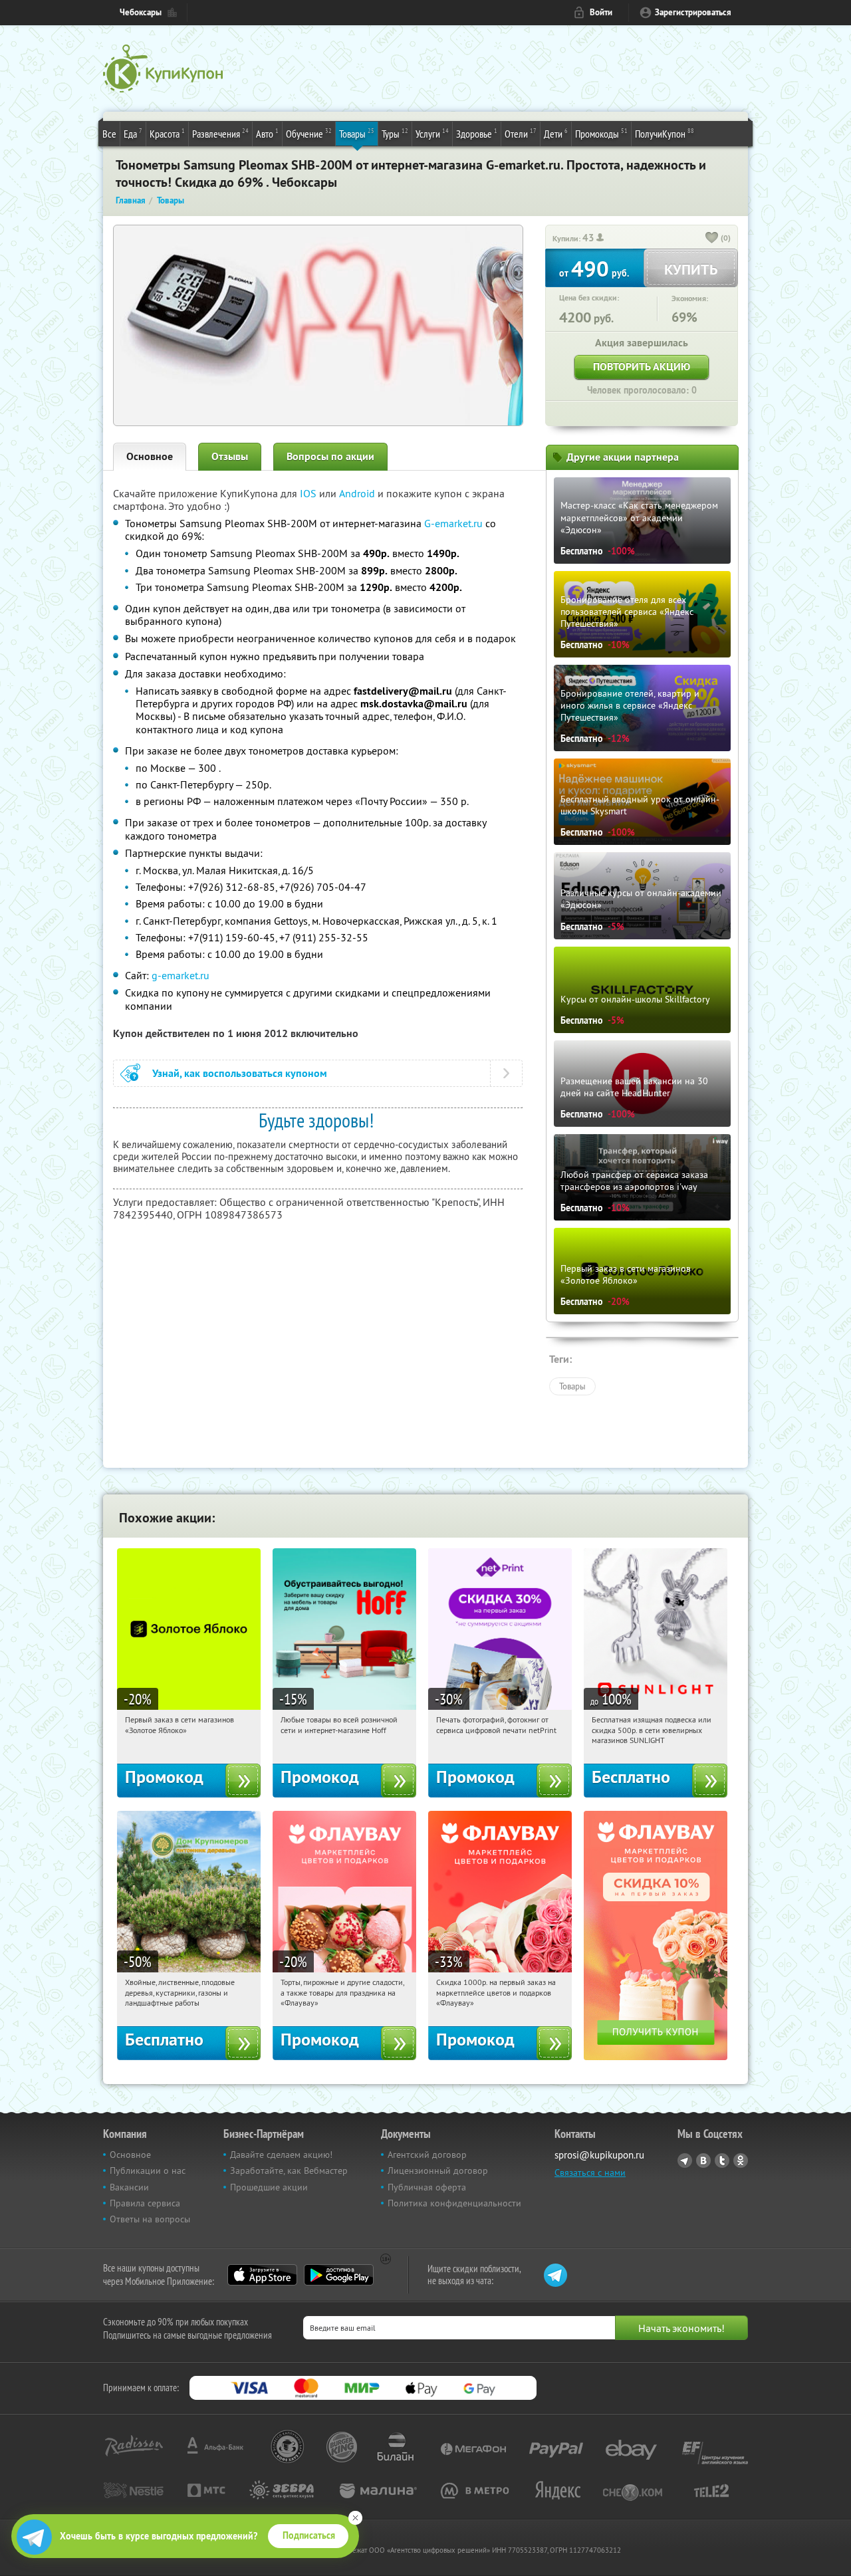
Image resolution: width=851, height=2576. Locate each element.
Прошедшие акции (269, 2187)
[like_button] (712, 239)
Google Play (339, 2275)
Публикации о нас (148, 2170)
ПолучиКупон (665, 133)
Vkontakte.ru (703, 2161)
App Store (262, 2275)
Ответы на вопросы (150, 2219)
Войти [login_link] (601, 12)
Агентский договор (427, 2155)
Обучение (309, 133)
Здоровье (477, 133)
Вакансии (129, 2187)
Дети (556, 133)
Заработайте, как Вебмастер (289, 2170)
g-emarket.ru (181, 975)
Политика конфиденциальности (454, 2203)
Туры (395, 133)
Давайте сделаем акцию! (281, 2155)
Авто (267, 133)
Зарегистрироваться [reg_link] (693, 12)
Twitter (722, 2161)
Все (109, 134)
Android (358, 493)
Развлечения (220, 133)
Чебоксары (141, 12)
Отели (521, 133)
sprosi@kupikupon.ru (599, 2155)
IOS (309, 493)
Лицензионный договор (438, 2170)
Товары (357, 133)
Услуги (432, 133)
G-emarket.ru (453, 523)
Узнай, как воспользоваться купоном (240, 1073)
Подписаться (309, 2535)
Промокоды (601, 133)
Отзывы (230, 456)
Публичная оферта (427, 2187)
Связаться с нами (590, 2172)
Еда (133, 133)
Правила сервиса (145, 2203)
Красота (167, 133)
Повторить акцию (642, 367)
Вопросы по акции (330, 456)
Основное (150, 456)
